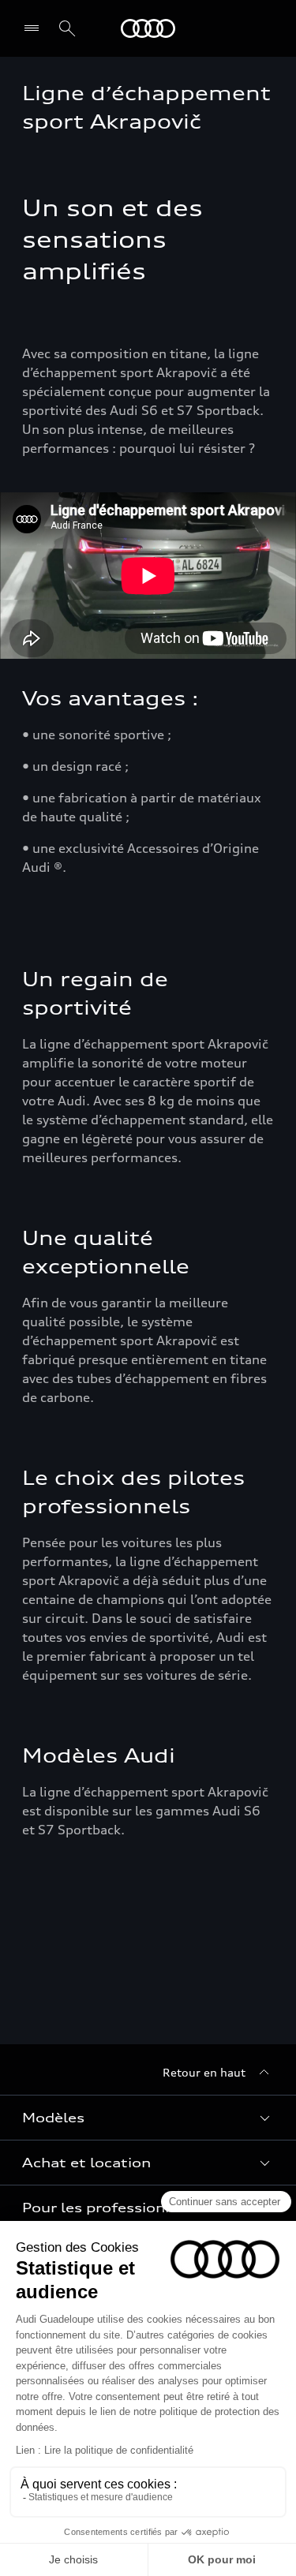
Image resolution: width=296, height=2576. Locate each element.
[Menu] (35, 28)
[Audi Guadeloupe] (148, 28)
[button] (148, 2118)
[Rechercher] (67, 28)
